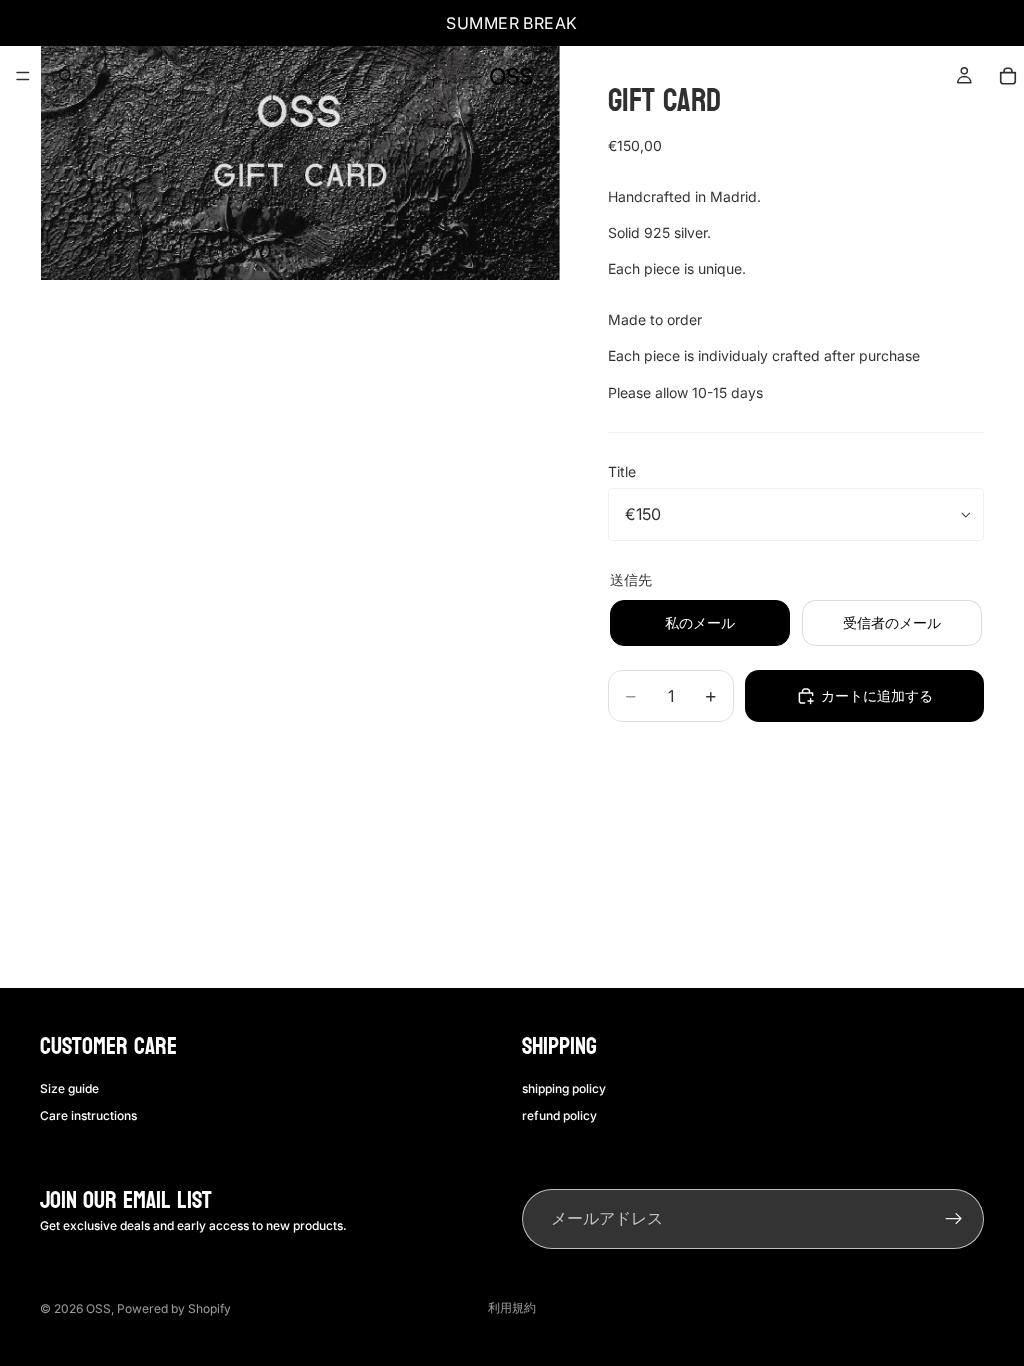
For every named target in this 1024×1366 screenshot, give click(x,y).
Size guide (69, 1088)
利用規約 (512, 1307)
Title (622, 471)
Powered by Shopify (174, 1308)
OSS (98, 1308)
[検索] (66, 76)
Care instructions (88, 1114)
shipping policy (564, 1088)
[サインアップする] (954, 1219)
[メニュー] (23, 76)
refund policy (559, 1114)
